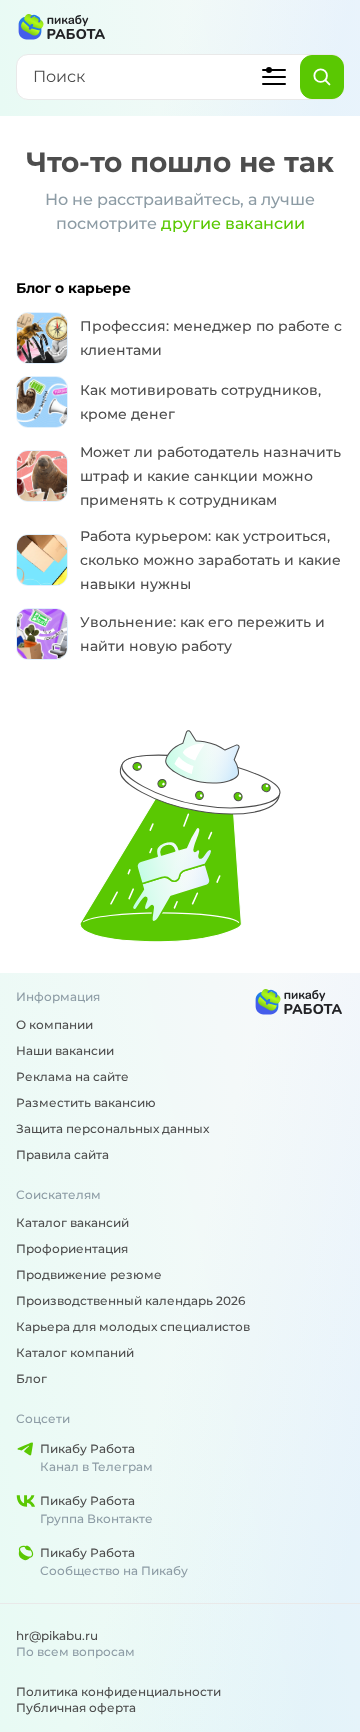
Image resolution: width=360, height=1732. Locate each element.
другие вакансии (233, 223)
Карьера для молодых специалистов (133, 1326)
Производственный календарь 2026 (130, 1300)
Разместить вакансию (86, 1102)
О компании (54, 1024)
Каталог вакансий (72, 1222)
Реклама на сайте (72, 1076)
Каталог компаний (75, 1352)
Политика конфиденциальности (118, 1691)
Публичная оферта (76, 1707)
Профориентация (72, 1248)
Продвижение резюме (89, 1274)
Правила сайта (62, 1154)
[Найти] (322, 77)
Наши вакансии (65, 1050)
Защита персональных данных (112, 1128)
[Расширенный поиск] (274, 77)
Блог (31, 1378)
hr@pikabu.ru (57, 1635)
